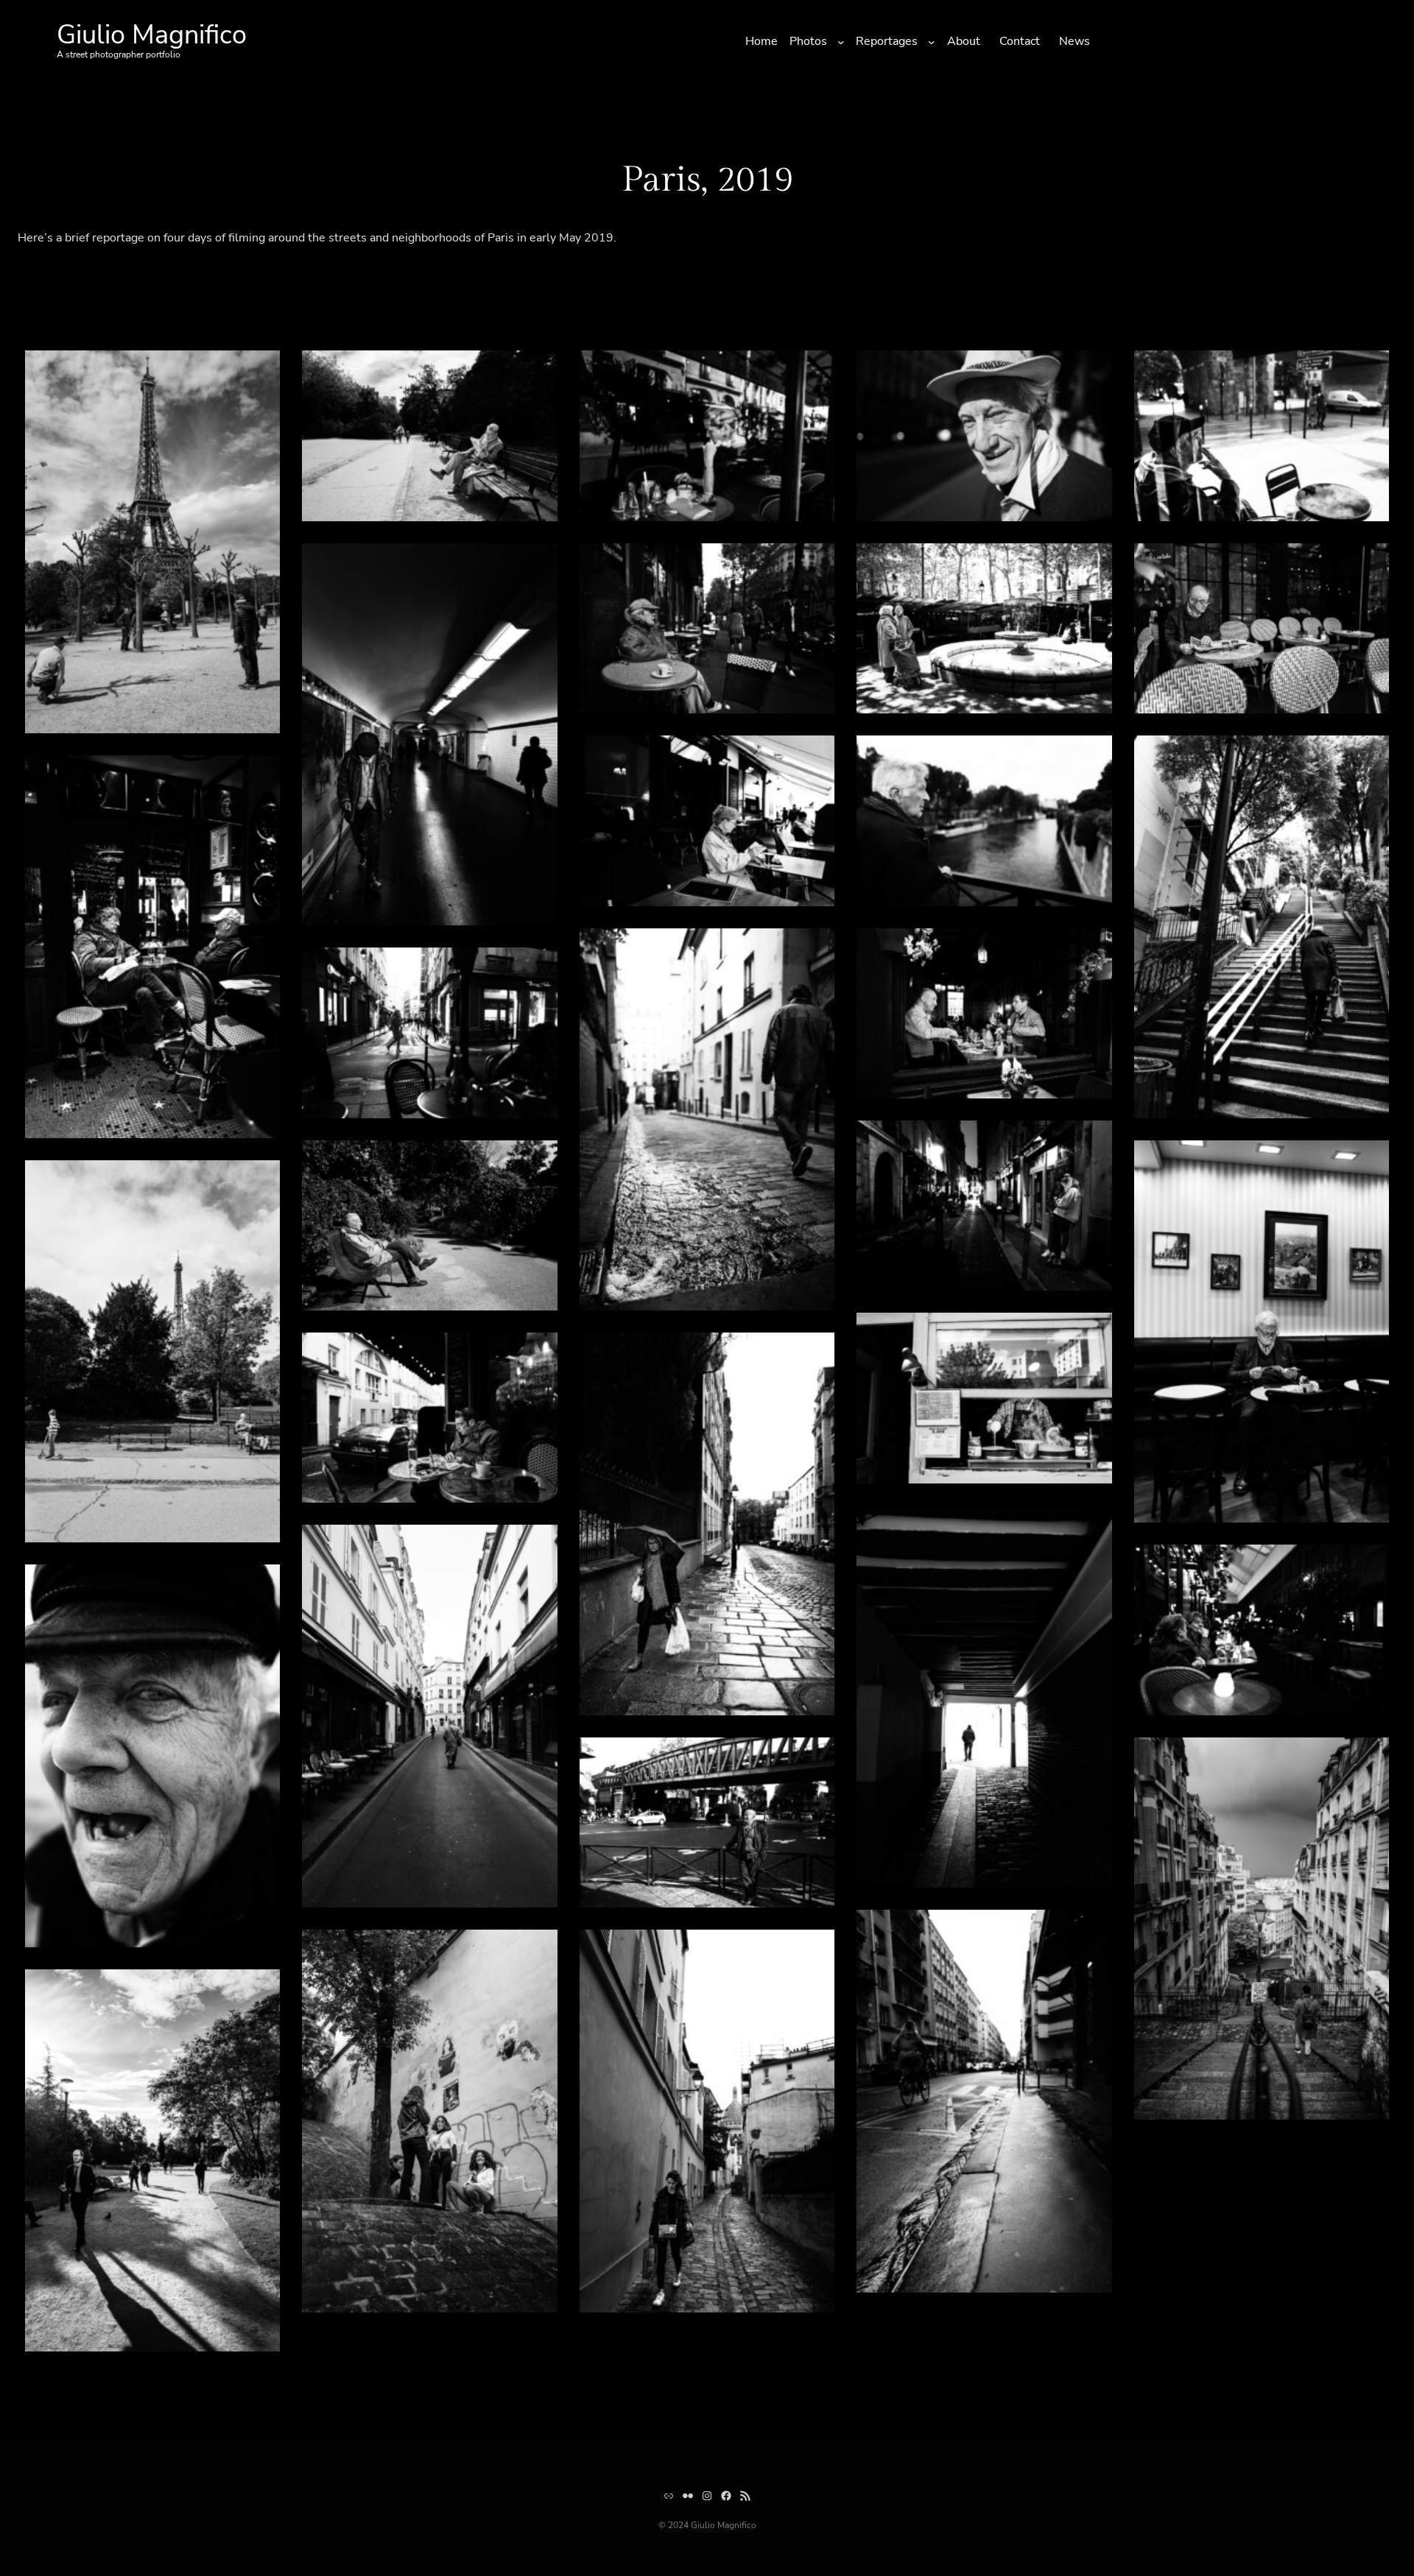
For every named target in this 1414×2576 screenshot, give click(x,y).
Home (761, 41)
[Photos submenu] (841, 42)
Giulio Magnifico (152, 35)
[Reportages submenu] (932, 42)
